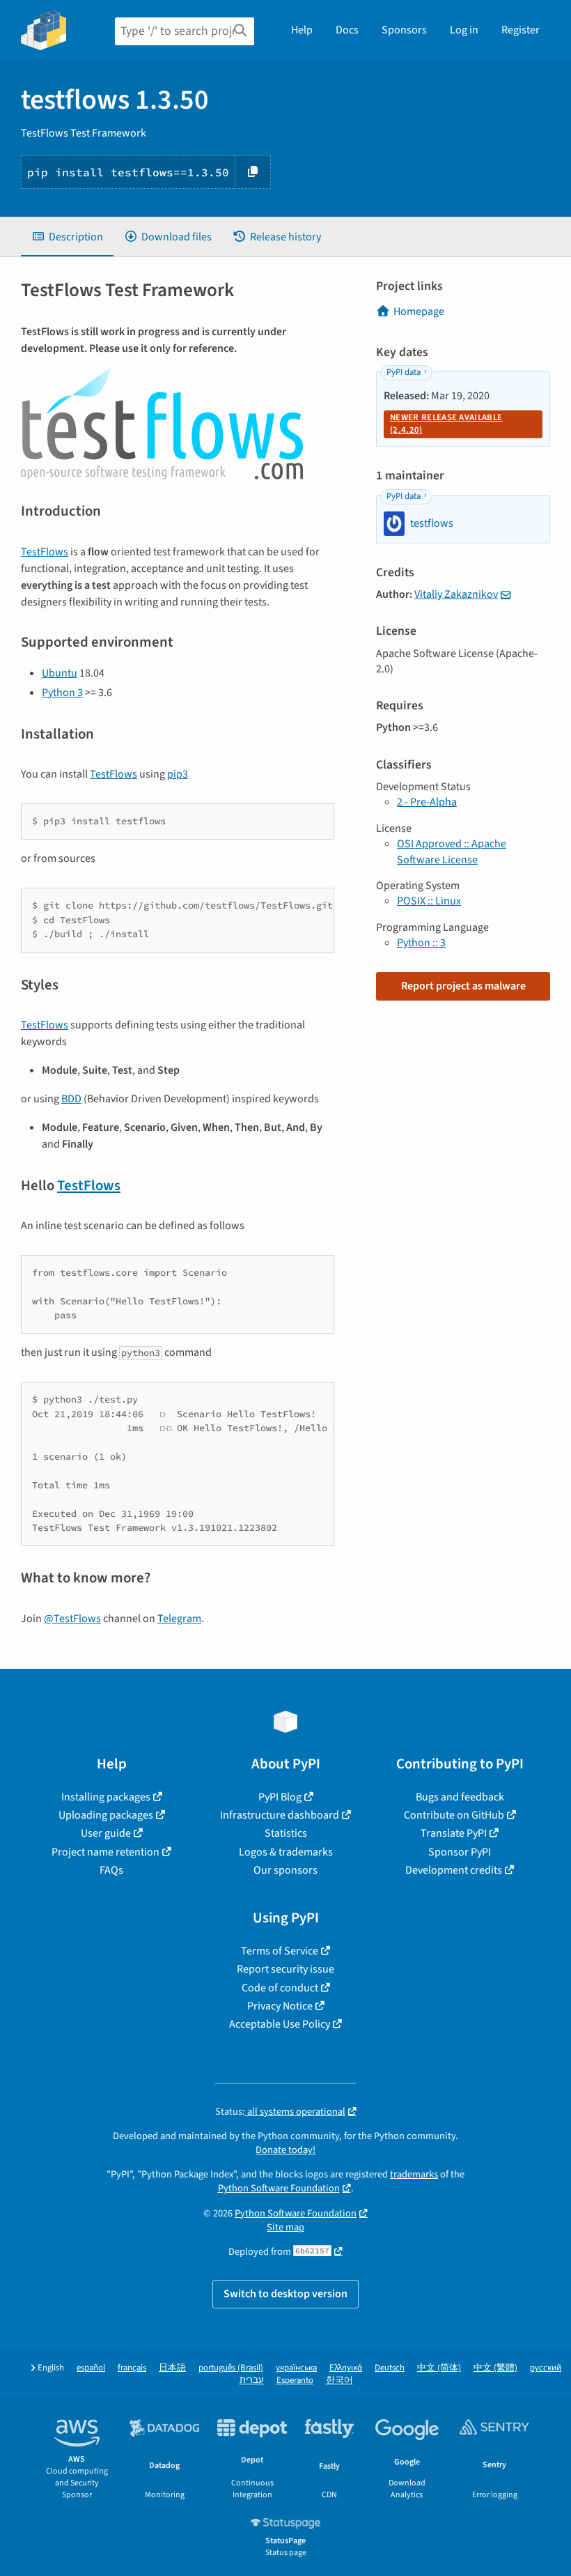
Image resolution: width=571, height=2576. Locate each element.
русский (546, 2368)
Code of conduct (280, 1988)
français (132, 2368)
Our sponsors (285, 1870)
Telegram (179, 1619)
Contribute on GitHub (454, 1815)
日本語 (172, 2368)
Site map (285, 2227)
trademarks (414, 2174)
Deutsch (390, 2368)
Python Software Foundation (279, 2188)
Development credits (454, 1870)
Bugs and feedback (460, 1797)
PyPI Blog (280, 1797)
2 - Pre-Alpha (427, 802)
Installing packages (106, 1797)
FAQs (111, 1870)
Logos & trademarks (286, 1852)
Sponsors (404, 30)
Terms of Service (280, 1951)
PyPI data (404, 372)
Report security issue (285, 1969)
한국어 (339, 2381)
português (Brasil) (231, 2368)
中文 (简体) (439, 2368)
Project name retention (105, 1852)
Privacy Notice (280, 2006)
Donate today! (285, 2150)
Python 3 (62, 693)
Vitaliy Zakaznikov (456, 594)
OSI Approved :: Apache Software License (452, 851)
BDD (71, 1099)
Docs (347, 30)
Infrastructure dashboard (280, 1815)
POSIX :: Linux (429, 901)
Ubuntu (60, 673)
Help (302, 30)
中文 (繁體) (495, 2368)
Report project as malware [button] (463, 986)
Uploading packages (106, 1815)
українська (296, 2368)
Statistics (286, 1833)
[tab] (67, 237)
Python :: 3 (421, 943)
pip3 (178, 774)
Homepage (419, 311)
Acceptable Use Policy (280, 2024)
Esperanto (295, 2381)
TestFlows (45, 552)
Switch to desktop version (285, 2294)
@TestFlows (72, 1619)
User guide (106, 1833)
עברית (252, 2381)
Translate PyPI (454, 1833)
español (91, 2368)
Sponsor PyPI (460, 1852)
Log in (464, 30)
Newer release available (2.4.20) (446, 424)
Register (521, 30)
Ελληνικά (346, 2368)
